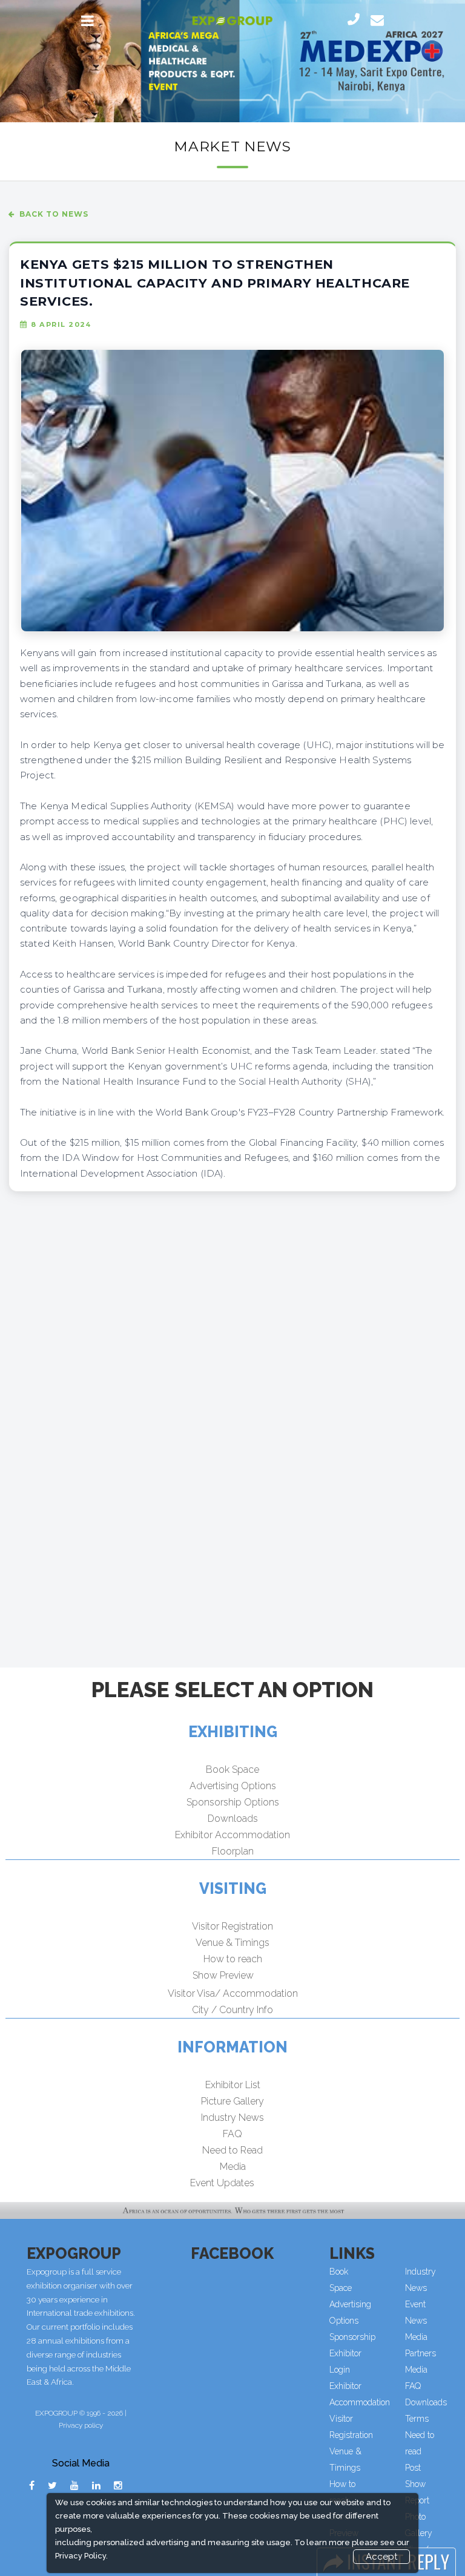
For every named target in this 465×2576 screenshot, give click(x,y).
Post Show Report (417, 2484)
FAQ (232, 2134)
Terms (417, 2419)
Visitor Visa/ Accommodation (233, 1993)
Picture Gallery (232, 2101)
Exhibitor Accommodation (232, 1835)
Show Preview (223, 1975)
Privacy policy (81, 2425)
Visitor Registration (232, 1926)
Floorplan (233, 1851)
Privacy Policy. (81, 2556)
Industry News (232, 2118)
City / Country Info (232, 2010)
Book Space (232, 1769)
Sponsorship (352, 2337)
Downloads (233, 1819)
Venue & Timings (232, 1943)
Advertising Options (233, 1786)
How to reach (233, 1959)
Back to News (54, 214)
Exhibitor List (233, 2085)
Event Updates (222, 2183)
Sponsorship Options (233, 1802)
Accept (381, 2557)
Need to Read (232, 2150)
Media (233, 2167)
